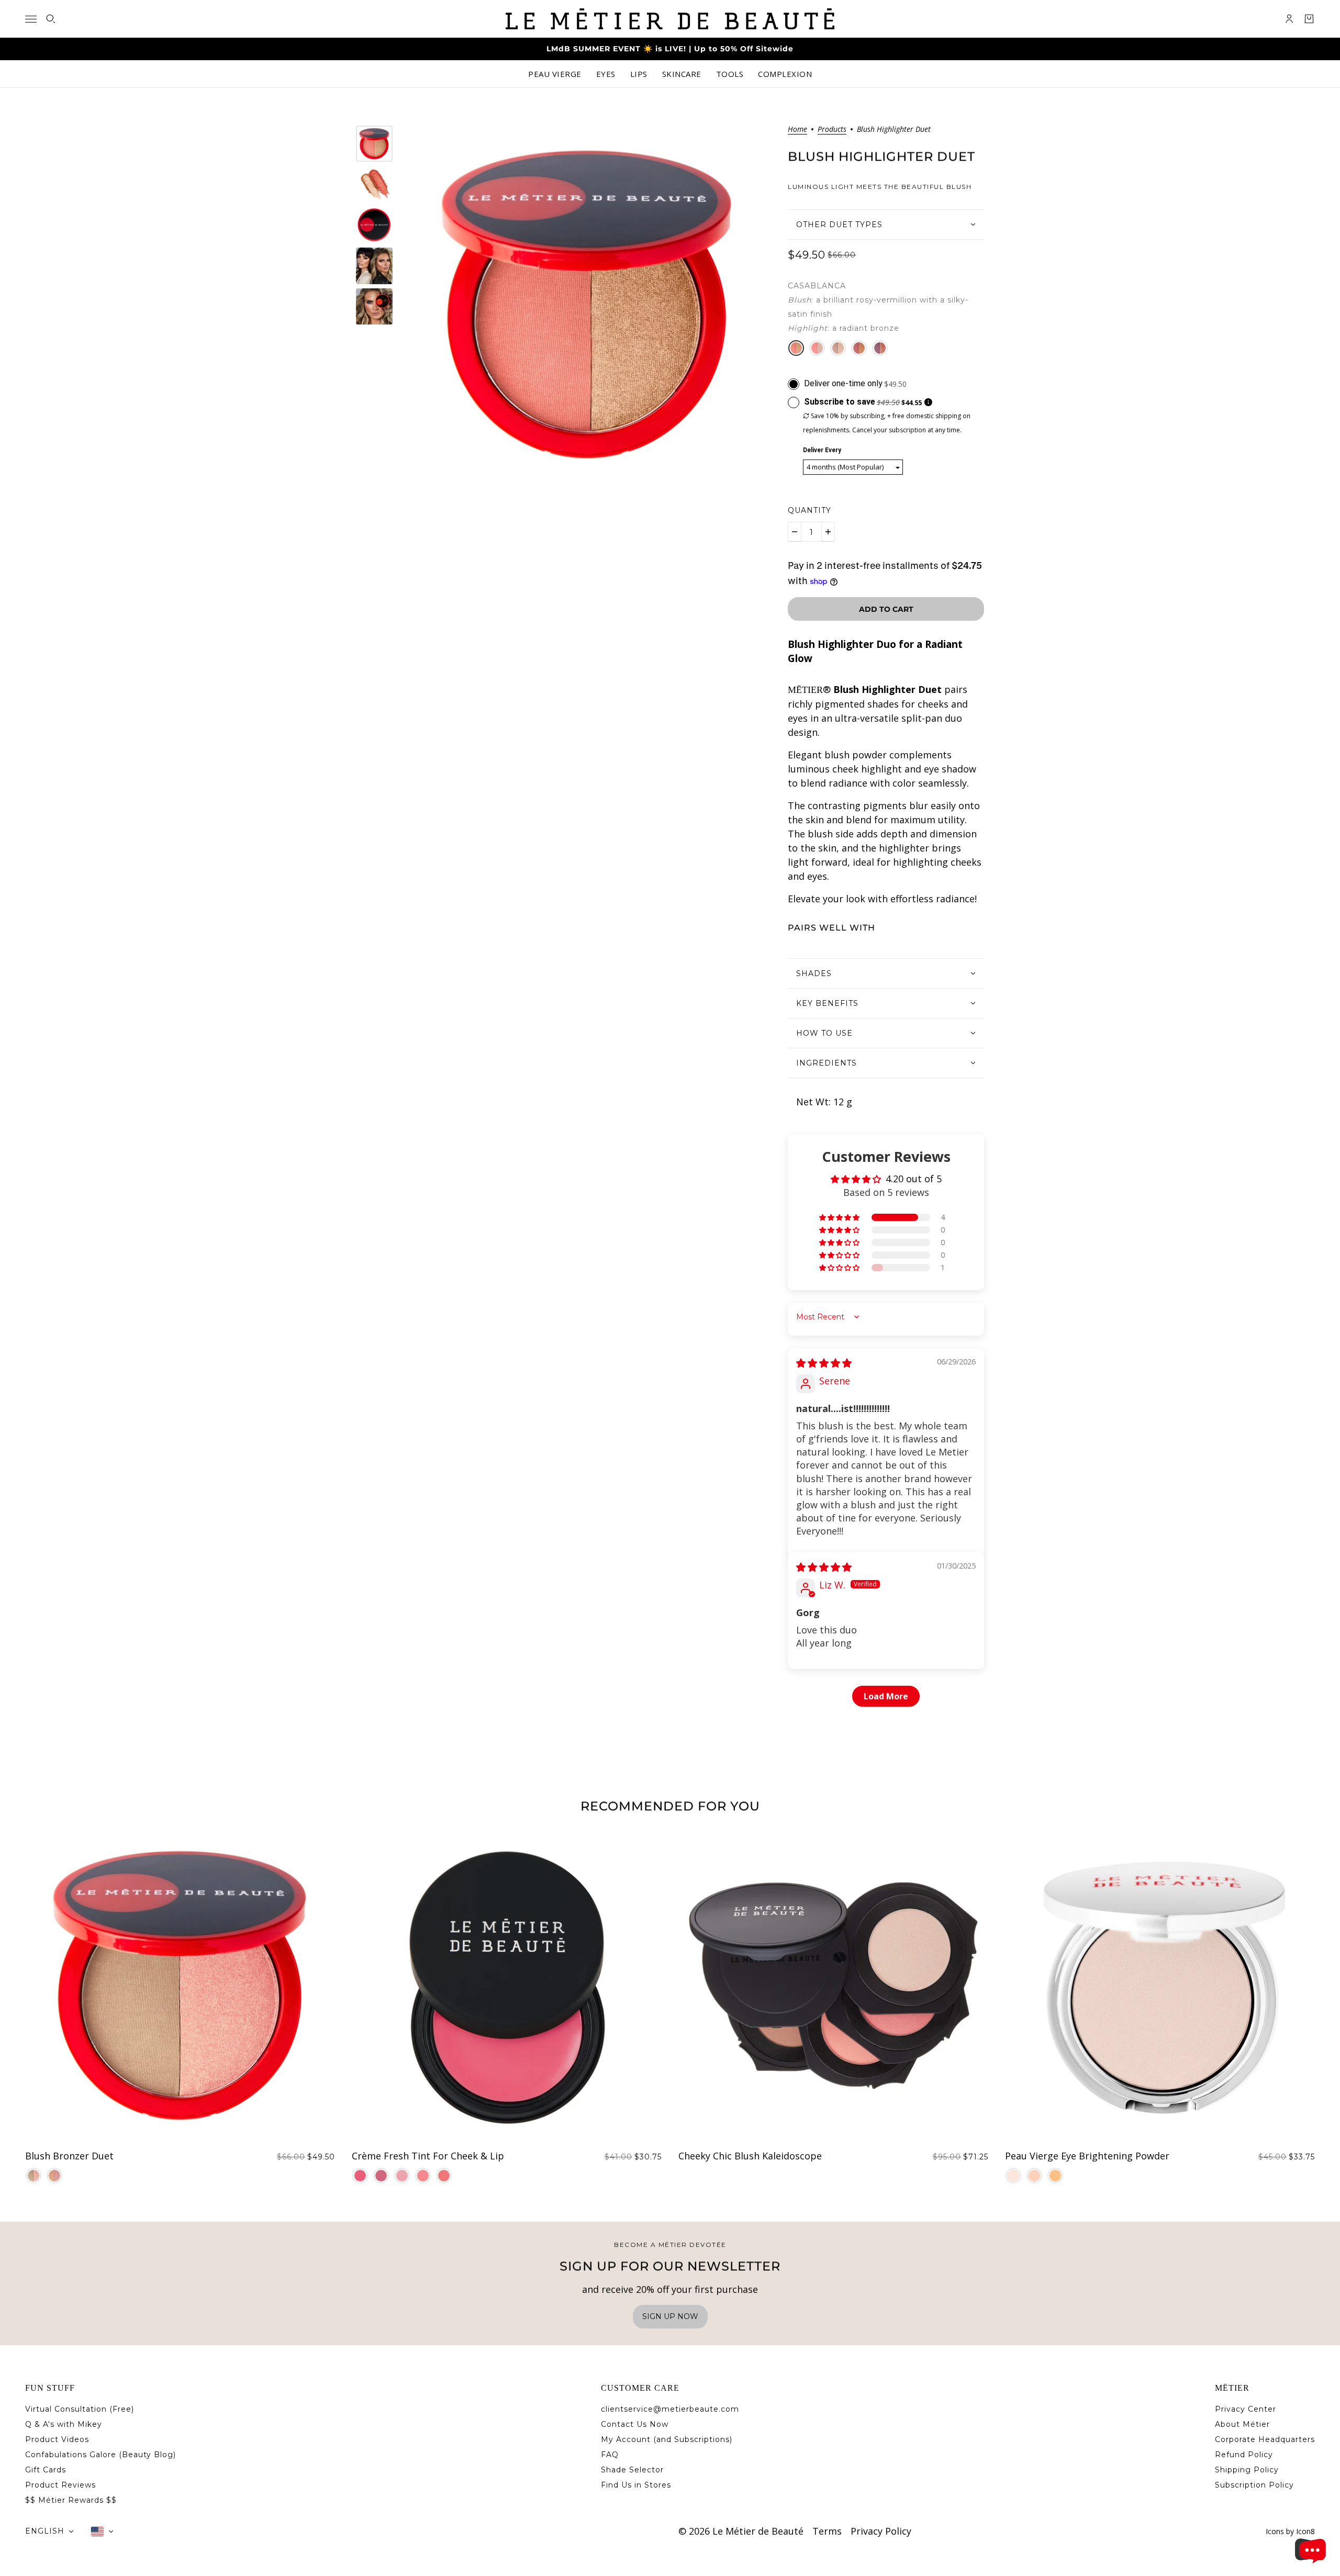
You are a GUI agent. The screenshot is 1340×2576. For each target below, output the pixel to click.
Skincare (682, 74)
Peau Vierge (555, 74)
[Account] (1289, 19)
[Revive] (1034, 2176)
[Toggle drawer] (31, 19)
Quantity (809, 510)
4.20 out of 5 (914, 1179)
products (832, 130)
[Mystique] (402, 2176)
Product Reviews (60, 2485)
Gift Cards (46, 2470)
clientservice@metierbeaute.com (670, 2409)
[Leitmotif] (838, 348)
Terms (827, 2531)
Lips (639, 74)
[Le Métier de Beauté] (670, 19)
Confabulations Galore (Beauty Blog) (100, 2455)
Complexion (785, 74)
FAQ (610, 2455)
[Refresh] (1013, 2176)
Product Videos (57, 2439)
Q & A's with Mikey (64, 2424)
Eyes (606, 74)
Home (797, 130)
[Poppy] (444, 2176)
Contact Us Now (635, 2424)
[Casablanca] (796, 348)
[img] (824, 1363)
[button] (840, 1217)
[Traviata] (33, 2176)
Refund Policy (1244, 2455)
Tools (730, 74)
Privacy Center (1246, 2409)
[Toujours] (381, 2176)
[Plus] (828, 532)
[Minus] (795, 532)
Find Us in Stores (636, 2485)
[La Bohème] (817, 348)
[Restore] (1055, 2176)
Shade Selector (632, 2470)
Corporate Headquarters (1265, 2439)
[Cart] (1309, 19)
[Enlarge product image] (588, 304)
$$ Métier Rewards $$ (71, 2500)
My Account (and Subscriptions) (667, 2439)
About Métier (1242, 2424)
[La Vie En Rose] (360, 2176)
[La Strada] (859, 348)
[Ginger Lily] (423, 2176)
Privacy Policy (881, 2531)
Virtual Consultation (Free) (80, 2409)
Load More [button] (886, 1696)
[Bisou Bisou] (54, 2176)
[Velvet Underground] (880, 348)
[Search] (51, 19)
